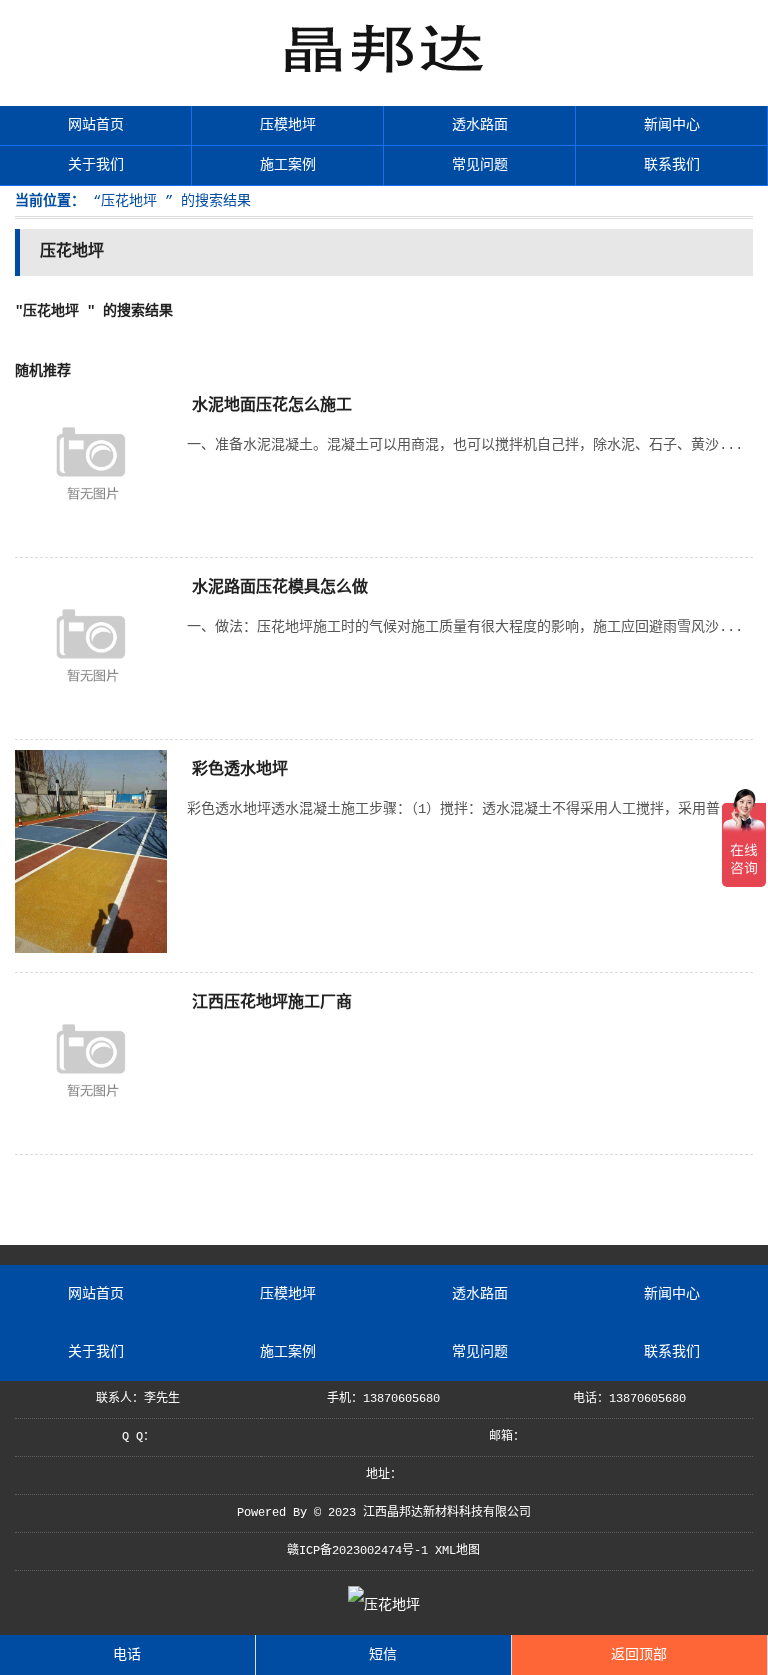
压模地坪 (288, 125)
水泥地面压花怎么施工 (272, 406)
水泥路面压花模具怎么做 (280, 588)
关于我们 (96, 165)
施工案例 (288, 165)
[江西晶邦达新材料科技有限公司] (384, 80)
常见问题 (480, 165)
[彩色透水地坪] (91, 949)
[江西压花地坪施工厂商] (91, 1131)
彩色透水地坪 (240, 770)
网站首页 (96, 125)
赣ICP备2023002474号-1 (357, 1551)
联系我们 (672, 165)
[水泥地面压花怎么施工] (91, 534)
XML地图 (457, 1551)
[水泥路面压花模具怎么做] (91, 716)
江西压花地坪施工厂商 (272, 1003)
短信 (383, 1655)
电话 (127, 1655)
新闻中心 (672, 125)
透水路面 (480, 125)
